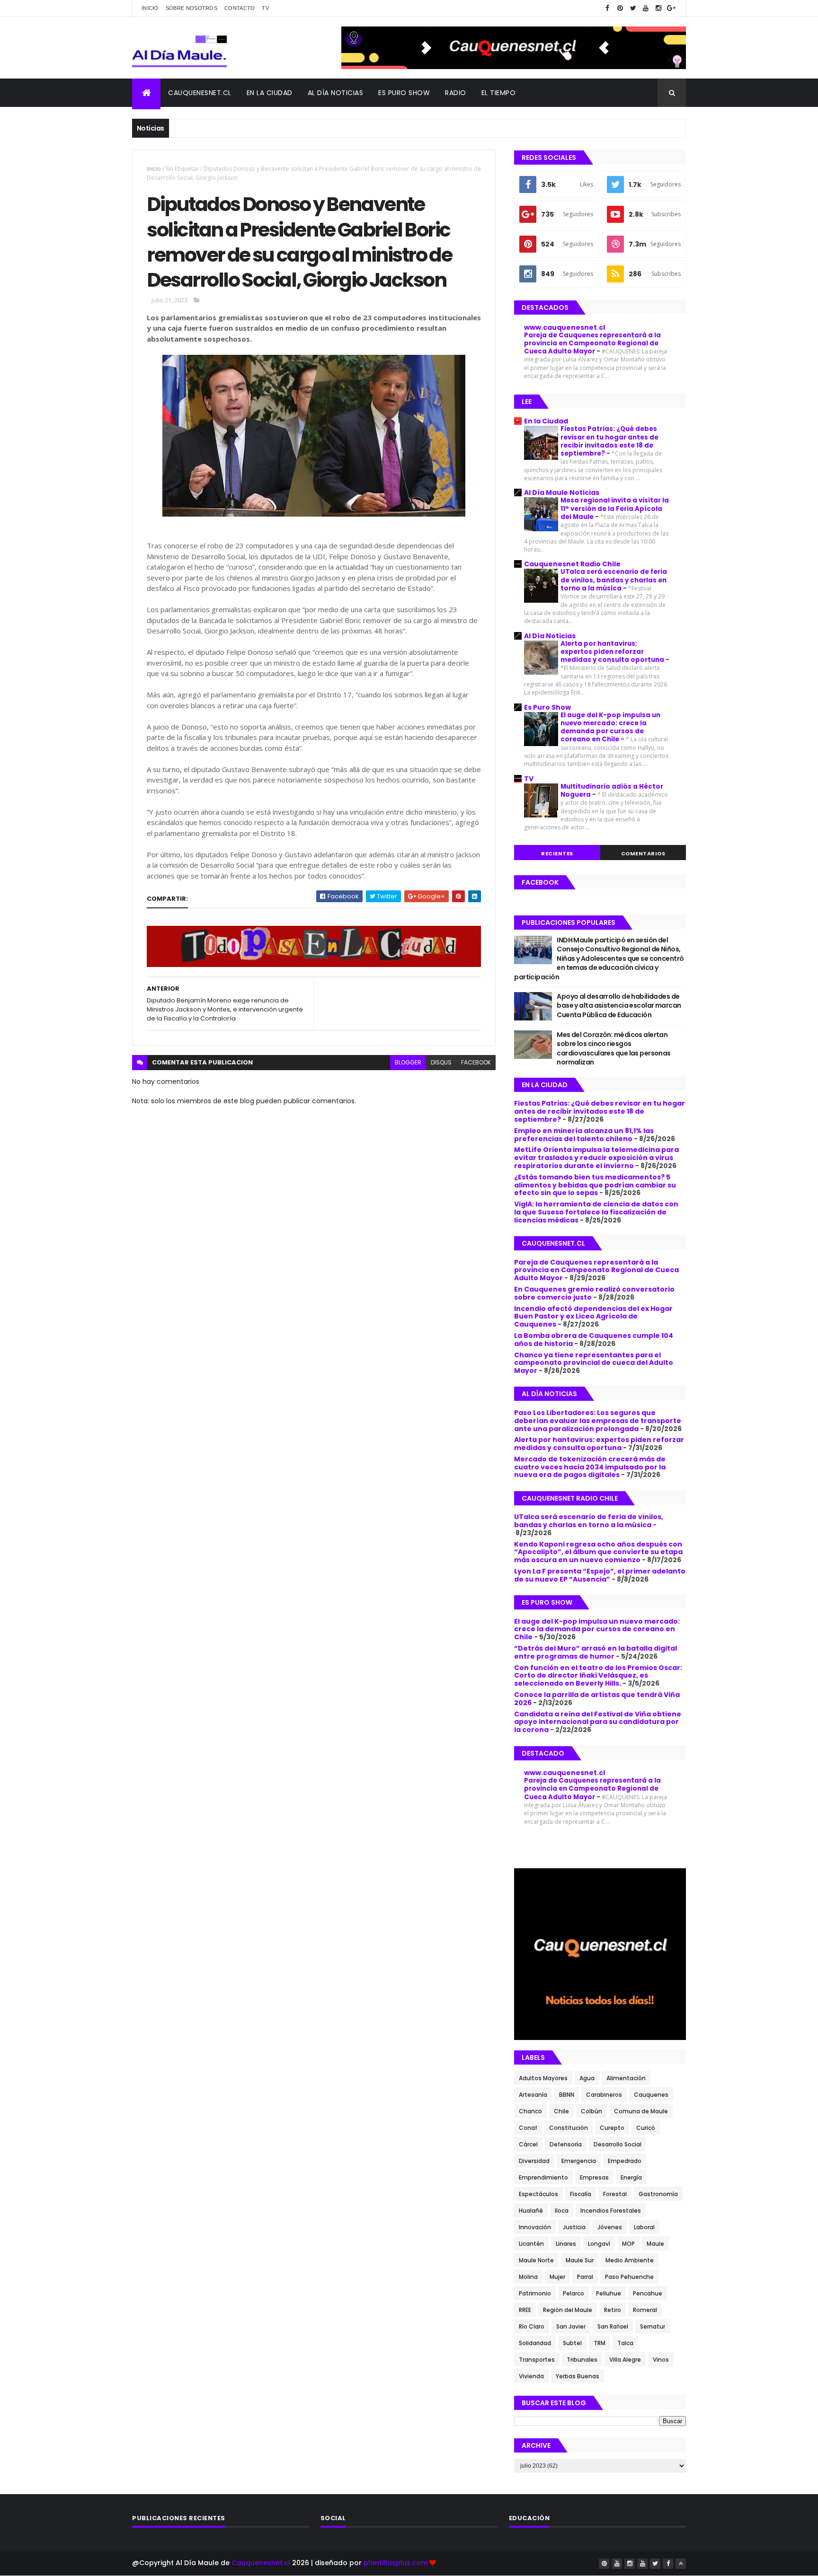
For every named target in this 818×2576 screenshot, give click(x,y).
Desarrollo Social (618, 2144)
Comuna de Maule (641, 2111)
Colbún (591, 2111)
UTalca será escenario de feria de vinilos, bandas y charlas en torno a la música (614, 580)
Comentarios (643, 853)
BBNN (567, 2095)
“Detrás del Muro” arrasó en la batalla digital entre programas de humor (596, 1652)
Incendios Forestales (611, 2211)
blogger (408, 1062)
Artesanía (533, 2095)
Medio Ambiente (630, 2260)
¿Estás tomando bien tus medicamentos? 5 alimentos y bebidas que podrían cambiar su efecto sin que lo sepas (595, 1185)
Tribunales (582, 2360)
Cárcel (528, 2144)
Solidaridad (535, 2343)
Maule (655, 2244)
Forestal (615, 2194)
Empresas (594, 2177)
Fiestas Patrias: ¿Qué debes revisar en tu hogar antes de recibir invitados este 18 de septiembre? (609, 441)
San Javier (571, 2326)
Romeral (645, 2310)
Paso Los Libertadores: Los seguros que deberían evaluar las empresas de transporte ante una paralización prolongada (598, 1421)
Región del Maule (568, 2310)
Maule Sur (580, 2260)
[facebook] (607, 8)
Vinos (661, 2360)
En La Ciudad (270, 93)
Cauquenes (651, 2095)
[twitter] (633, 8)
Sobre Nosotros (191, 8)
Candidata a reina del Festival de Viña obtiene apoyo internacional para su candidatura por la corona (598, 1722)
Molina (528, 2277)
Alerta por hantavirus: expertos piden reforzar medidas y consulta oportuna (613, 652)
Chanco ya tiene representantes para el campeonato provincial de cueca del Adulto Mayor (594, 1363)
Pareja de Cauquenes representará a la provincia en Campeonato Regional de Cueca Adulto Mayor (592, 343)
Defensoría (566, 2144)
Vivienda (531, 2376)
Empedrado (625, 2161)
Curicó (646, 2128)
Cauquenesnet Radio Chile (572, 564)
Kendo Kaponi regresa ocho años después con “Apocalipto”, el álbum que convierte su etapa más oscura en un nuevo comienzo (598, 1552)
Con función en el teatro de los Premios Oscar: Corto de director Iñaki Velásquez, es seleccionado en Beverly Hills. (598, 1676)
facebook (476, 1062)
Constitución (569, 2128)
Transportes (537, 2360)
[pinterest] (620, 8)
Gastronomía (658, 2194)
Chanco (530, 2111)
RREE (525, 2310)
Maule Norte (536, 2260)
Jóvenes (610, 2227)
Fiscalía (581, 2194)
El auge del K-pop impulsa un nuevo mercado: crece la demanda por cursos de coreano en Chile (610, 727)
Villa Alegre (625, 2360)
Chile (561, 2111)
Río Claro (532, 2326)
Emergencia (579, 2161)
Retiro (613, 2310)
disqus (441, 1062)
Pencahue (648, 2293)
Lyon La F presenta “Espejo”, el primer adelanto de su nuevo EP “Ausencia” (600, 1575)
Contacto (240, 8)
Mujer (557, 2277)
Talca (625, 2343)
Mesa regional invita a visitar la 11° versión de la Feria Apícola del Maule (615, 509)
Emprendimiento (543, 2177)
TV (265, 8)
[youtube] (646, 8)
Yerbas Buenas (578, 2376)
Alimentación (626, 2078)
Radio (456, 93)
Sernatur (653, 2326)
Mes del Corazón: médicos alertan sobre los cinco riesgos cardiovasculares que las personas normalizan (614, 1049)
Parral (585, 2277)
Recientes (557, 853)
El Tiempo (499, 93)
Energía (631, 2177)
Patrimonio (535, 2293)
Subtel (572, 2343)
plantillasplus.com (396, 2563)
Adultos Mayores (543, 2078)
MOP (628, 2244)
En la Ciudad (546, 421)
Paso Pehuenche (629, 2277)
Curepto (612, 2128)
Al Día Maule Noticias (562, 492)
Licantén (531, 2244)
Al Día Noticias (336, 93)
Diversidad (534, 2161)
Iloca (562, 2211)
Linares (566, 2244)
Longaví (599, 2244)
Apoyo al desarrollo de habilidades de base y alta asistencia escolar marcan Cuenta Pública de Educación (619, 1006)
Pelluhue (609, 2293)
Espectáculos (538, 2194)
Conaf (528, 2128)
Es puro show (404, 93)
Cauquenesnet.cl (200, 93)
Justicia (574, 2227)
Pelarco (573, 2293)
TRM (600, 2343)
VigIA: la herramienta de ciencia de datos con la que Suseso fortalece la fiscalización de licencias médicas (596, 1212)
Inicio (150, 8)
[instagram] (658, 8)
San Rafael (613, 2326)
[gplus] (671, 8)
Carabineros (604, 2095)
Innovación (535, 2227)
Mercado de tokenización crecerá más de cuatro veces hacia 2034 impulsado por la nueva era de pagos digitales (590, 1467)
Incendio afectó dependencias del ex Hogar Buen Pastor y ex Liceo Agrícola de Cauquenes (593, 1317)
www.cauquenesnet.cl (565, 327)
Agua (587, 2078)
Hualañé (531, 2211)
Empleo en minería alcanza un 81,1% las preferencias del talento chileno (584, 1135)
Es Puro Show (547, 707)
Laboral (644, 2227)
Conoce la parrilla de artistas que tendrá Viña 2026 (597, 1699)
